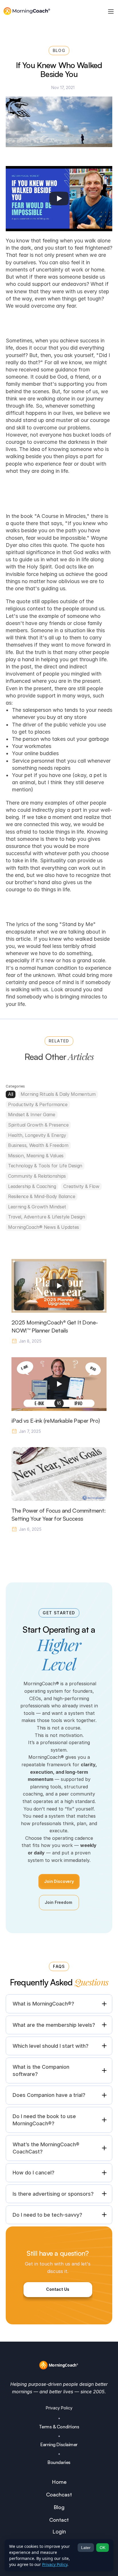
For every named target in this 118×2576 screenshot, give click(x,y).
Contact (59, 2520)
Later (86, 2548)
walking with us (29, 989)
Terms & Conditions (59, 2427)
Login (59, 2532)
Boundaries (59, 2462)
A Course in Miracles (61, 516)
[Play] (59, 198)
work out (89, 868)
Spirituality (53, 860)
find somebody (24, 997)
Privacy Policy (59, 2408)
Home (59, 2482)
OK (103, 2548)
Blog (59, 2507)
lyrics (22, 924)
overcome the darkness (62, 442)
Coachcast (59, 2494)
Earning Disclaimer (59, 2444)
